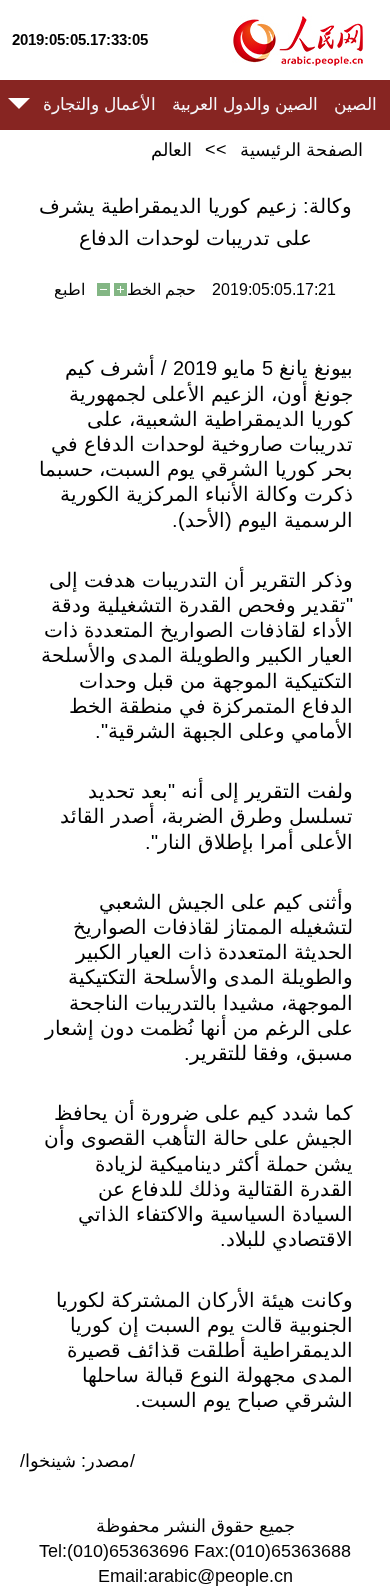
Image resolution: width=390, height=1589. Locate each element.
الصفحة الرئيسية (301, 150)
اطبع (69, 289)
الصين (355, 104)
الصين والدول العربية (245, 104)
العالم (171, 150)
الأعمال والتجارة (99, 104)
